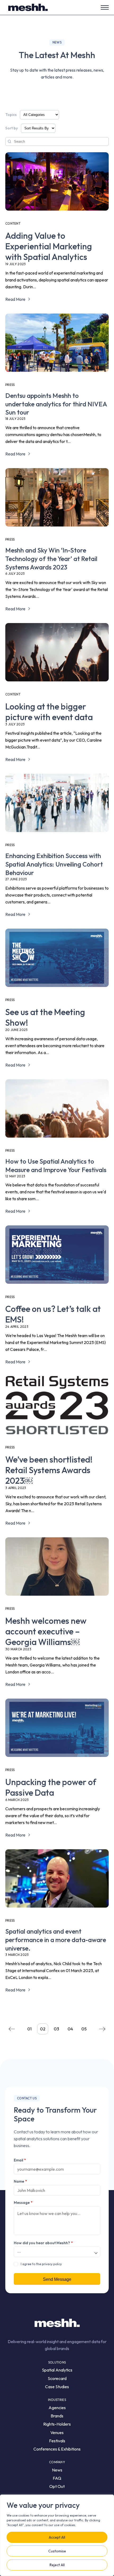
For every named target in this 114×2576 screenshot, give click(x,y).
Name (20, 2181)
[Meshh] (28, 7)
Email (20, 2160)
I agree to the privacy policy (41, 2264)
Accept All (57, 2537)
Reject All (57, 2565)
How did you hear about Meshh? (43, 2243)
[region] (57, 2535)
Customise (57, 2551)
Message (23, 2203)
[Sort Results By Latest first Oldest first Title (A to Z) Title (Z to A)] (38, 128)
